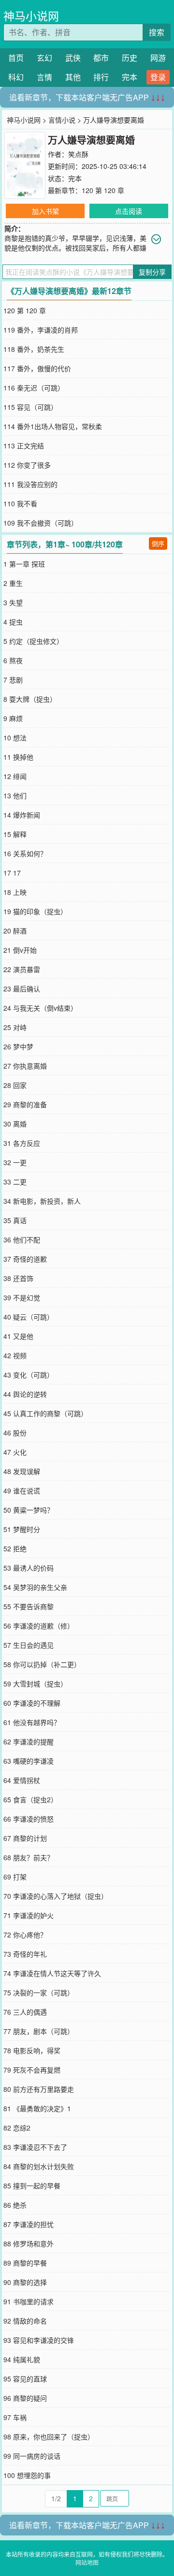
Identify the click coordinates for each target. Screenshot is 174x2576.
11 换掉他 (18, 757)
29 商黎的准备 (25, 1104)
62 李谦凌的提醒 (29, 1741)
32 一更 (15, 1162)
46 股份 (15, 1433)
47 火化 (15, 1452)
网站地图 (87, 2562)
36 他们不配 (22, 1239)
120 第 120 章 (103, 190)
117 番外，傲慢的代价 (37, 368)
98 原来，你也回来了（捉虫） (49, 2437)
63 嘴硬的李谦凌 (29, 1761)
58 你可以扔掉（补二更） (42, 1664)
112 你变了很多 (27, 465)
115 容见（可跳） (30, 407)
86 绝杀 (15, 2205)
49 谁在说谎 (22, 1490)
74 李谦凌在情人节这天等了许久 (52, 1973)
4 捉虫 (13, 622)
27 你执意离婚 (25, 1066)
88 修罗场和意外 (29, 2243)
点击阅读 (129, 211)
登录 (158, 77)
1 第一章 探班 (24, 564)
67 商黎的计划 (25, 1838)
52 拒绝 (15, 1548)
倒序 (158, 543)
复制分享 (152, 272)
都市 (101, 58)
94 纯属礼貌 (22, 2359)
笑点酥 (78, 154)
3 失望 (13, 602)
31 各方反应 (22, 1143)
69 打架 (15, 1877)
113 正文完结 (24, 446)
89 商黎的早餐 (25, 2263)
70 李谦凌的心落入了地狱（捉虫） (56, 1896)
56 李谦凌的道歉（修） (39, 1626)
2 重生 (13, 583)
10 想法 (15, 738)
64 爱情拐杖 (22, 1780)
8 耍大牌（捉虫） (30, 699)
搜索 (157, 32)
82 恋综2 (17, 2128)
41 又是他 (18, 1336)
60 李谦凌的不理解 (32, 1703)
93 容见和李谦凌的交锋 (39, 2340)
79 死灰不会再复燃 (32, 2070)
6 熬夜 (13, 660)
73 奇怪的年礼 (25, 1954)
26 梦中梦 (18, 1046)
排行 (101, 77)
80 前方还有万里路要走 (39, 2089)
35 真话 (15, 1220)
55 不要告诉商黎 (29, 1606)
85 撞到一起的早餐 (32, 2186)
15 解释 (15, 834)
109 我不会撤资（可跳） (41, 523)
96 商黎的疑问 (25, 2398)
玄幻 (44, 58)
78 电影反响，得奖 (32, 2050)
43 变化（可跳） (29, 1375)
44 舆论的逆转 (25, 1394)
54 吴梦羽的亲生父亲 (35, 1587)
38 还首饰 (18, 1278)
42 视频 (15, 1355)
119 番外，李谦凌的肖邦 (41, 330)
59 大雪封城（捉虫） (35, 1684)
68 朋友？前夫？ (29, 1857)
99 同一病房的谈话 (32, 2456)
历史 (130, 58)
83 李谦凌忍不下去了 (35, 2147)
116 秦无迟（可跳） (34, 388)
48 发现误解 (22, 1471)
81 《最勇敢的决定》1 (37, 2108)
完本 (130, 77)
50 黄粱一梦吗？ (29, 1510)
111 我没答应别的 (30, 484)
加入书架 (45, 211)
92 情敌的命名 (25, 2321)
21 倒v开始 (20, 950)
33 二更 (15, 1182)
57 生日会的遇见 (29, 1645)
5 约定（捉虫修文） (33, 641)
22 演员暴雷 (22, 969)
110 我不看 (20, 503)
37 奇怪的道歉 (25, 1259)
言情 (44, 77)
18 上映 (15, 892)
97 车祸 (15, 2417)
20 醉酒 (15, 931)
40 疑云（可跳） (29, 1317)
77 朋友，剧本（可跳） (39, 2031)
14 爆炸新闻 (22, 815)
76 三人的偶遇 (25, 2012)
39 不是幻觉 (22, 1297)
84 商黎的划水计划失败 (39, 2166)
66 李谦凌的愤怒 (29, 1819)
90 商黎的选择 (25, 2282)
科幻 (16, 77)
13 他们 (15, 795)
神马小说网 (31, 16)
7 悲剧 (13, 680)
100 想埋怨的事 (27, 2475)
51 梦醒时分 (22, 1529)
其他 (73, 77)
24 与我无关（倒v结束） (40, 1008)
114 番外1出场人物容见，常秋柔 (53, 426)
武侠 (73, 58)
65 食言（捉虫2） (30, 1799)
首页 (16, 58)
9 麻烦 (13, 718)
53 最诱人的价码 (29, 1568)
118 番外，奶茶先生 (34, 349)
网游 (158, 58)
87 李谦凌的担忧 (29, 2224)
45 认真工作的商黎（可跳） (45, 1413)
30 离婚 (15, 1124)
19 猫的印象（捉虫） (35, 911)
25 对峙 (15, 1027)
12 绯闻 (15, 776)
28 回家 (15, 1085)
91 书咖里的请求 (29, 2301)
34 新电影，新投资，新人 (42, 1201)
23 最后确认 (22, 989)
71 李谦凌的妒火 (29, 1915)
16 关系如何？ (25, 853)
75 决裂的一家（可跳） (39, 1992)
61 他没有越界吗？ (32, 1722)
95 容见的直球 (25, 2379)
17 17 (12, 873)
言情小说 (62, 120)
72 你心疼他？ (25, 1935)
